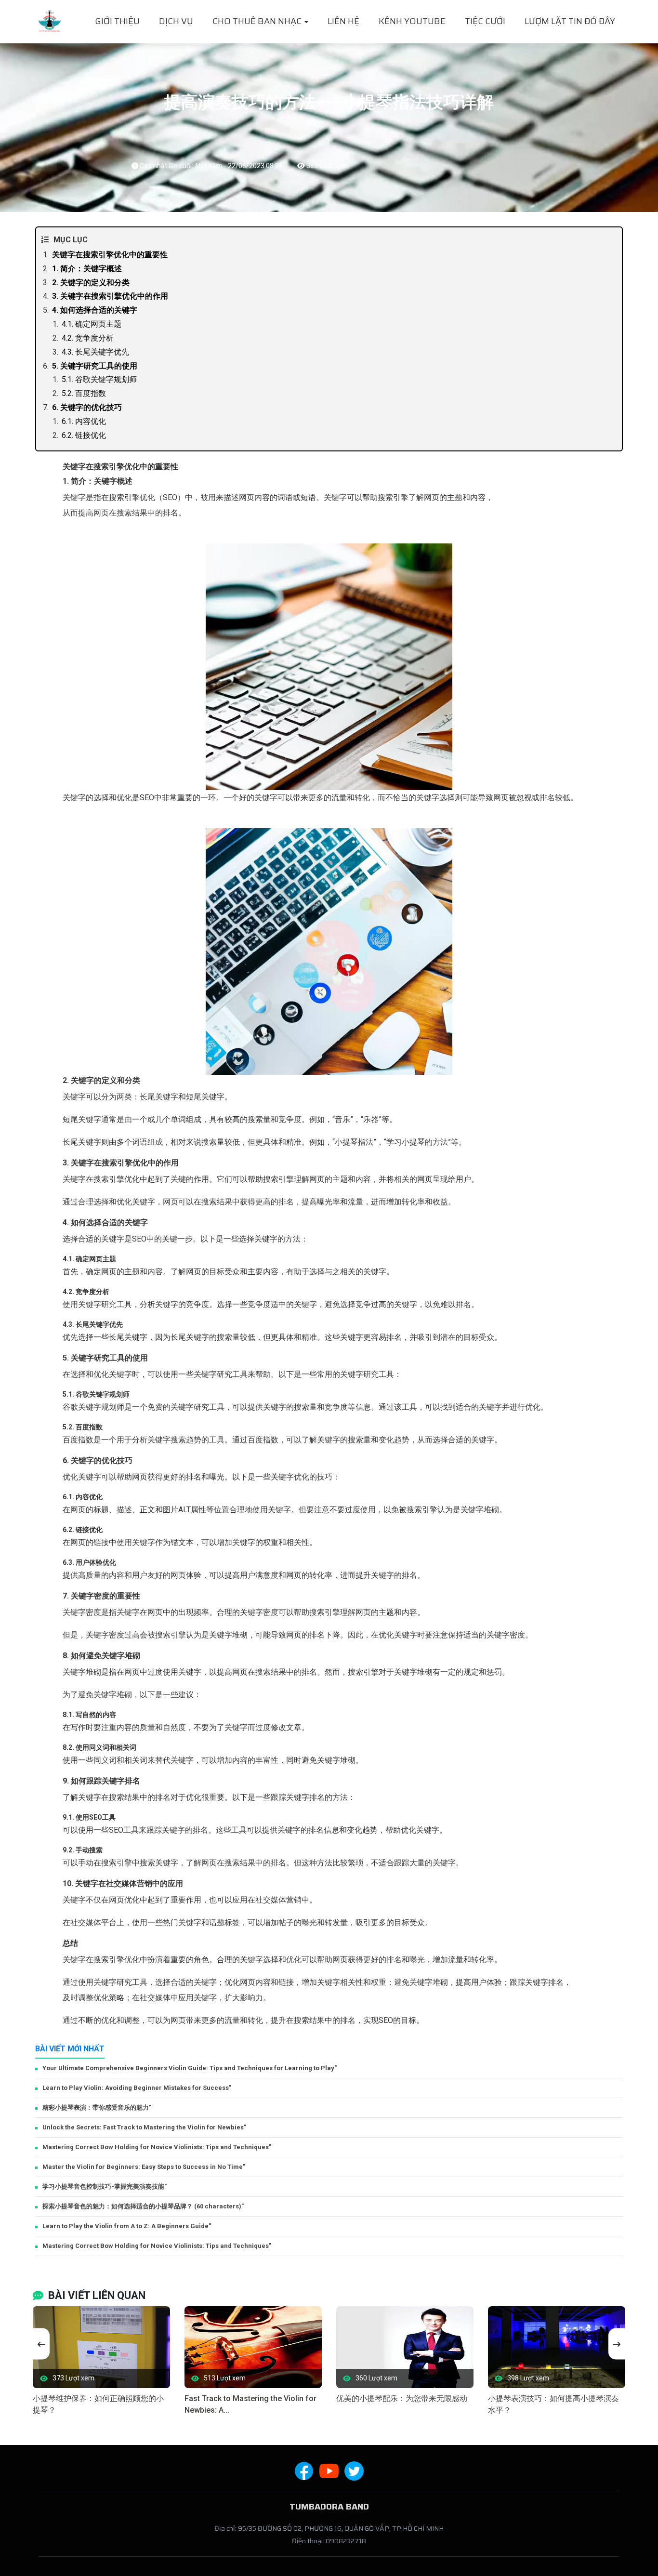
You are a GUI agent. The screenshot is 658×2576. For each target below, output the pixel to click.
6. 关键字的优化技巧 (87, 407)
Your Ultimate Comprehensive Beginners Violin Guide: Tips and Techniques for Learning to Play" (190, 2068)
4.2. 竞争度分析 (88, 338)
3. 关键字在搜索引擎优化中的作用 (110, 296)
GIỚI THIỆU (117, 21)
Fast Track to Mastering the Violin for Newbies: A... (250, 2404)
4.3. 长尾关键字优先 (95, 352)
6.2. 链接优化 (84, 435)
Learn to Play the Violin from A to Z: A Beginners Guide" (127, 2226)
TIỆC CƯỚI (485, 21)
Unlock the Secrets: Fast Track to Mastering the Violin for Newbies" (144, 2127)
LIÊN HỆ (343, 21)
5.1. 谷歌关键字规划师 (99, 379)
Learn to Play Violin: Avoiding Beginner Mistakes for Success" (137, 2088)
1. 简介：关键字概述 (87, 269)
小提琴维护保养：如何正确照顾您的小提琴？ (98, 2404)
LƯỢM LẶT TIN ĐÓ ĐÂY (570, 21)
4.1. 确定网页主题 (92, 324)
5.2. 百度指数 (84, 393)
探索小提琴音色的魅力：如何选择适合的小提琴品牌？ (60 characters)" (143, 2206)
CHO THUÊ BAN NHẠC (258, 21)
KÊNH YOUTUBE (412, 21)
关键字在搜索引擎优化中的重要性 (110, 255)
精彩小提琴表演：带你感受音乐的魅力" (97, 2107)
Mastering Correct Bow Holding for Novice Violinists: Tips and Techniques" (157, 2147)
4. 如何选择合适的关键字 (95, 310)
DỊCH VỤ (176, 21)
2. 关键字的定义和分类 (91, 283)
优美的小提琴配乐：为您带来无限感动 (402, 2398)
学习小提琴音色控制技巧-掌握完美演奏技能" (105, 2186)
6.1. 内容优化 (84, 421)
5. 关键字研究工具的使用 (95, 366)
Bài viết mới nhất (70, 2049)
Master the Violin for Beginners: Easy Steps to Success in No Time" (144, 2167)
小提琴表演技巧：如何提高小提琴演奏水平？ (553, 2404)
